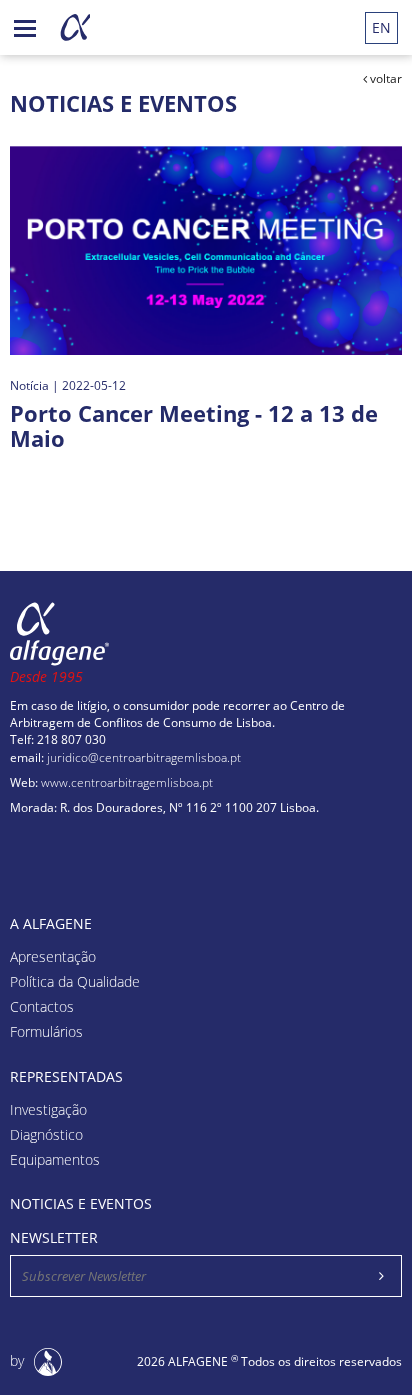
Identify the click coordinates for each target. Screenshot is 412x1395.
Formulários (46, 1032)
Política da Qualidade (75, 982)
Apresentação (53, 957)
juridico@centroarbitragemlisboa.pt (144, 757)
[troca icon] (25, 25)
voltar (384, 78)
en (381, 27)
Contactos (42, 1007)
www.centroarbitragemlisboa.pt (127, 782)
